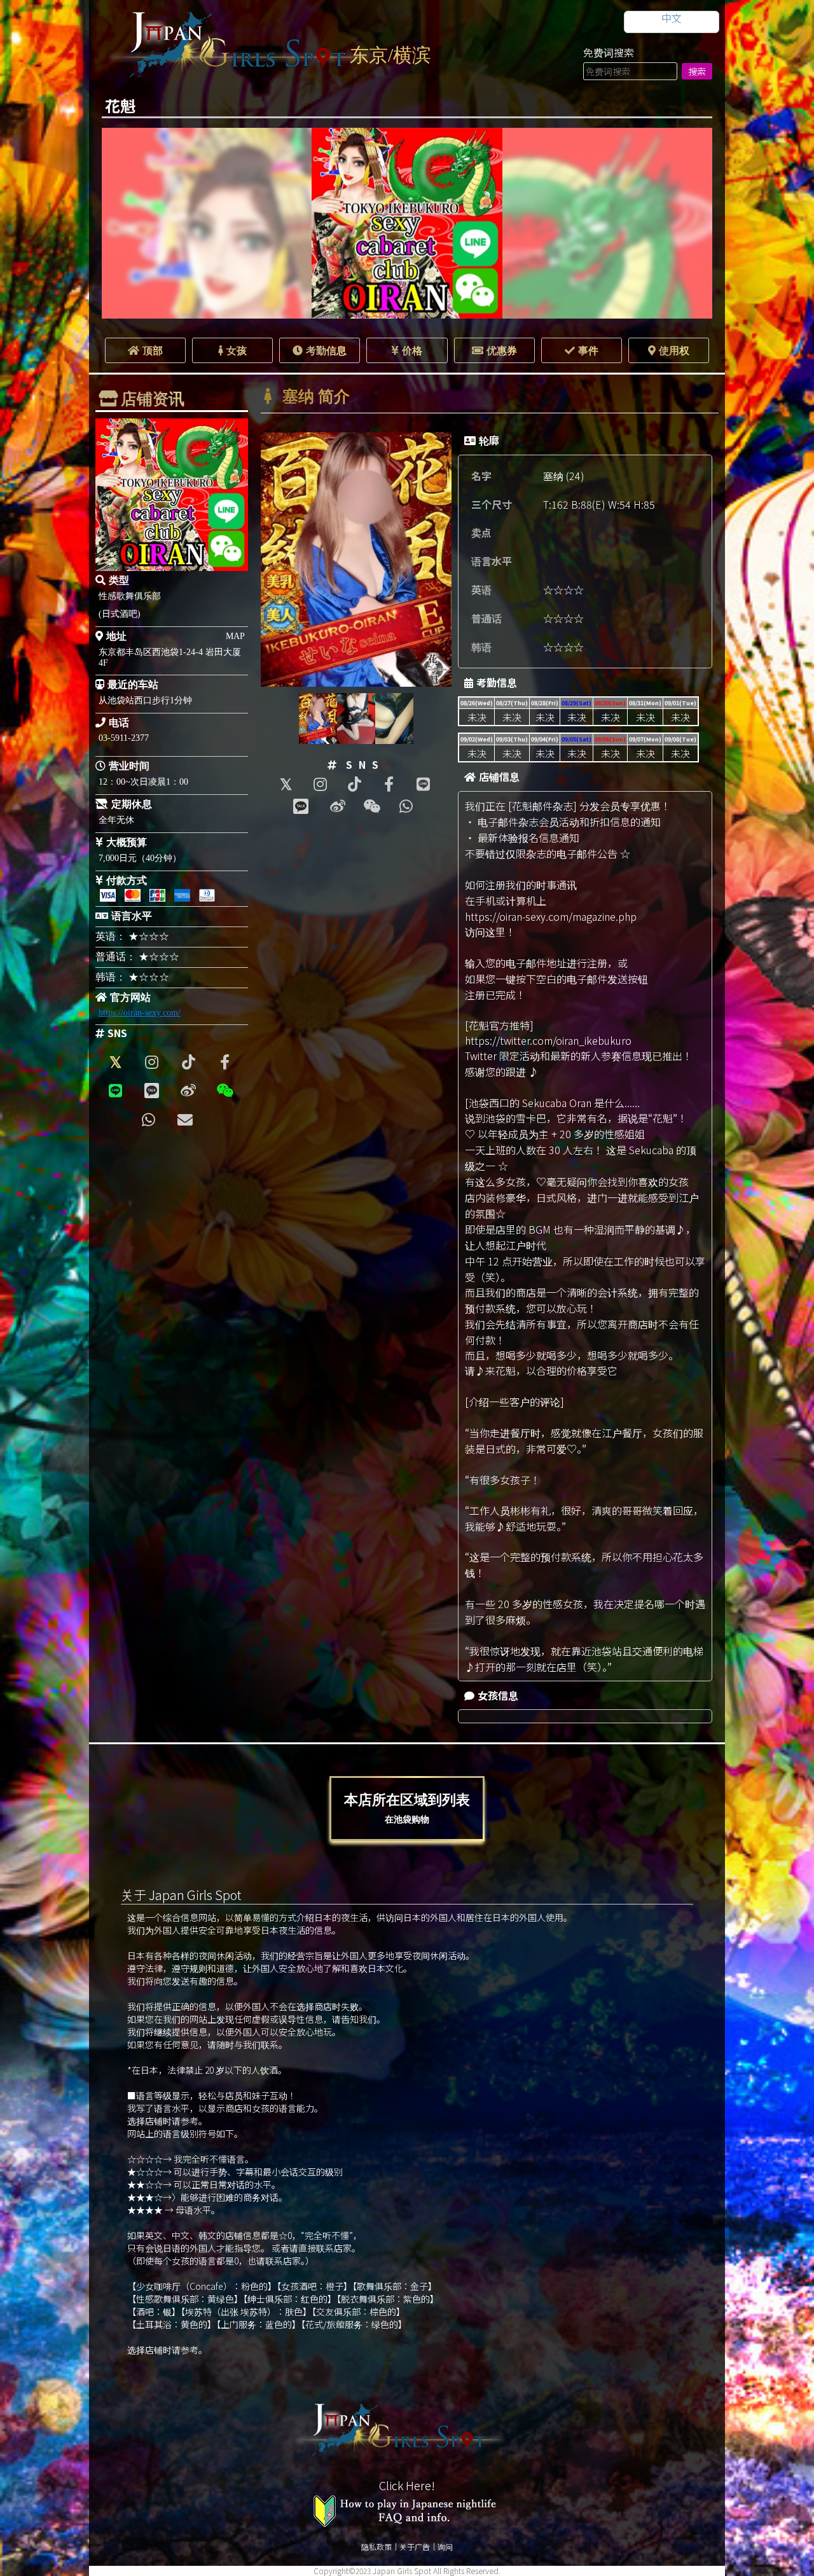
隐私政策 (376, 2546)
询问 (445, 2546)
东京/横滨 (390, 55)
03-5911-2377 (124, 738)
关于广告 (415, 2546)
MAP (235, 636)
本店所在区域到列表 (407, 1808)
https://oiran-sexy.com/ (140, 1013)
